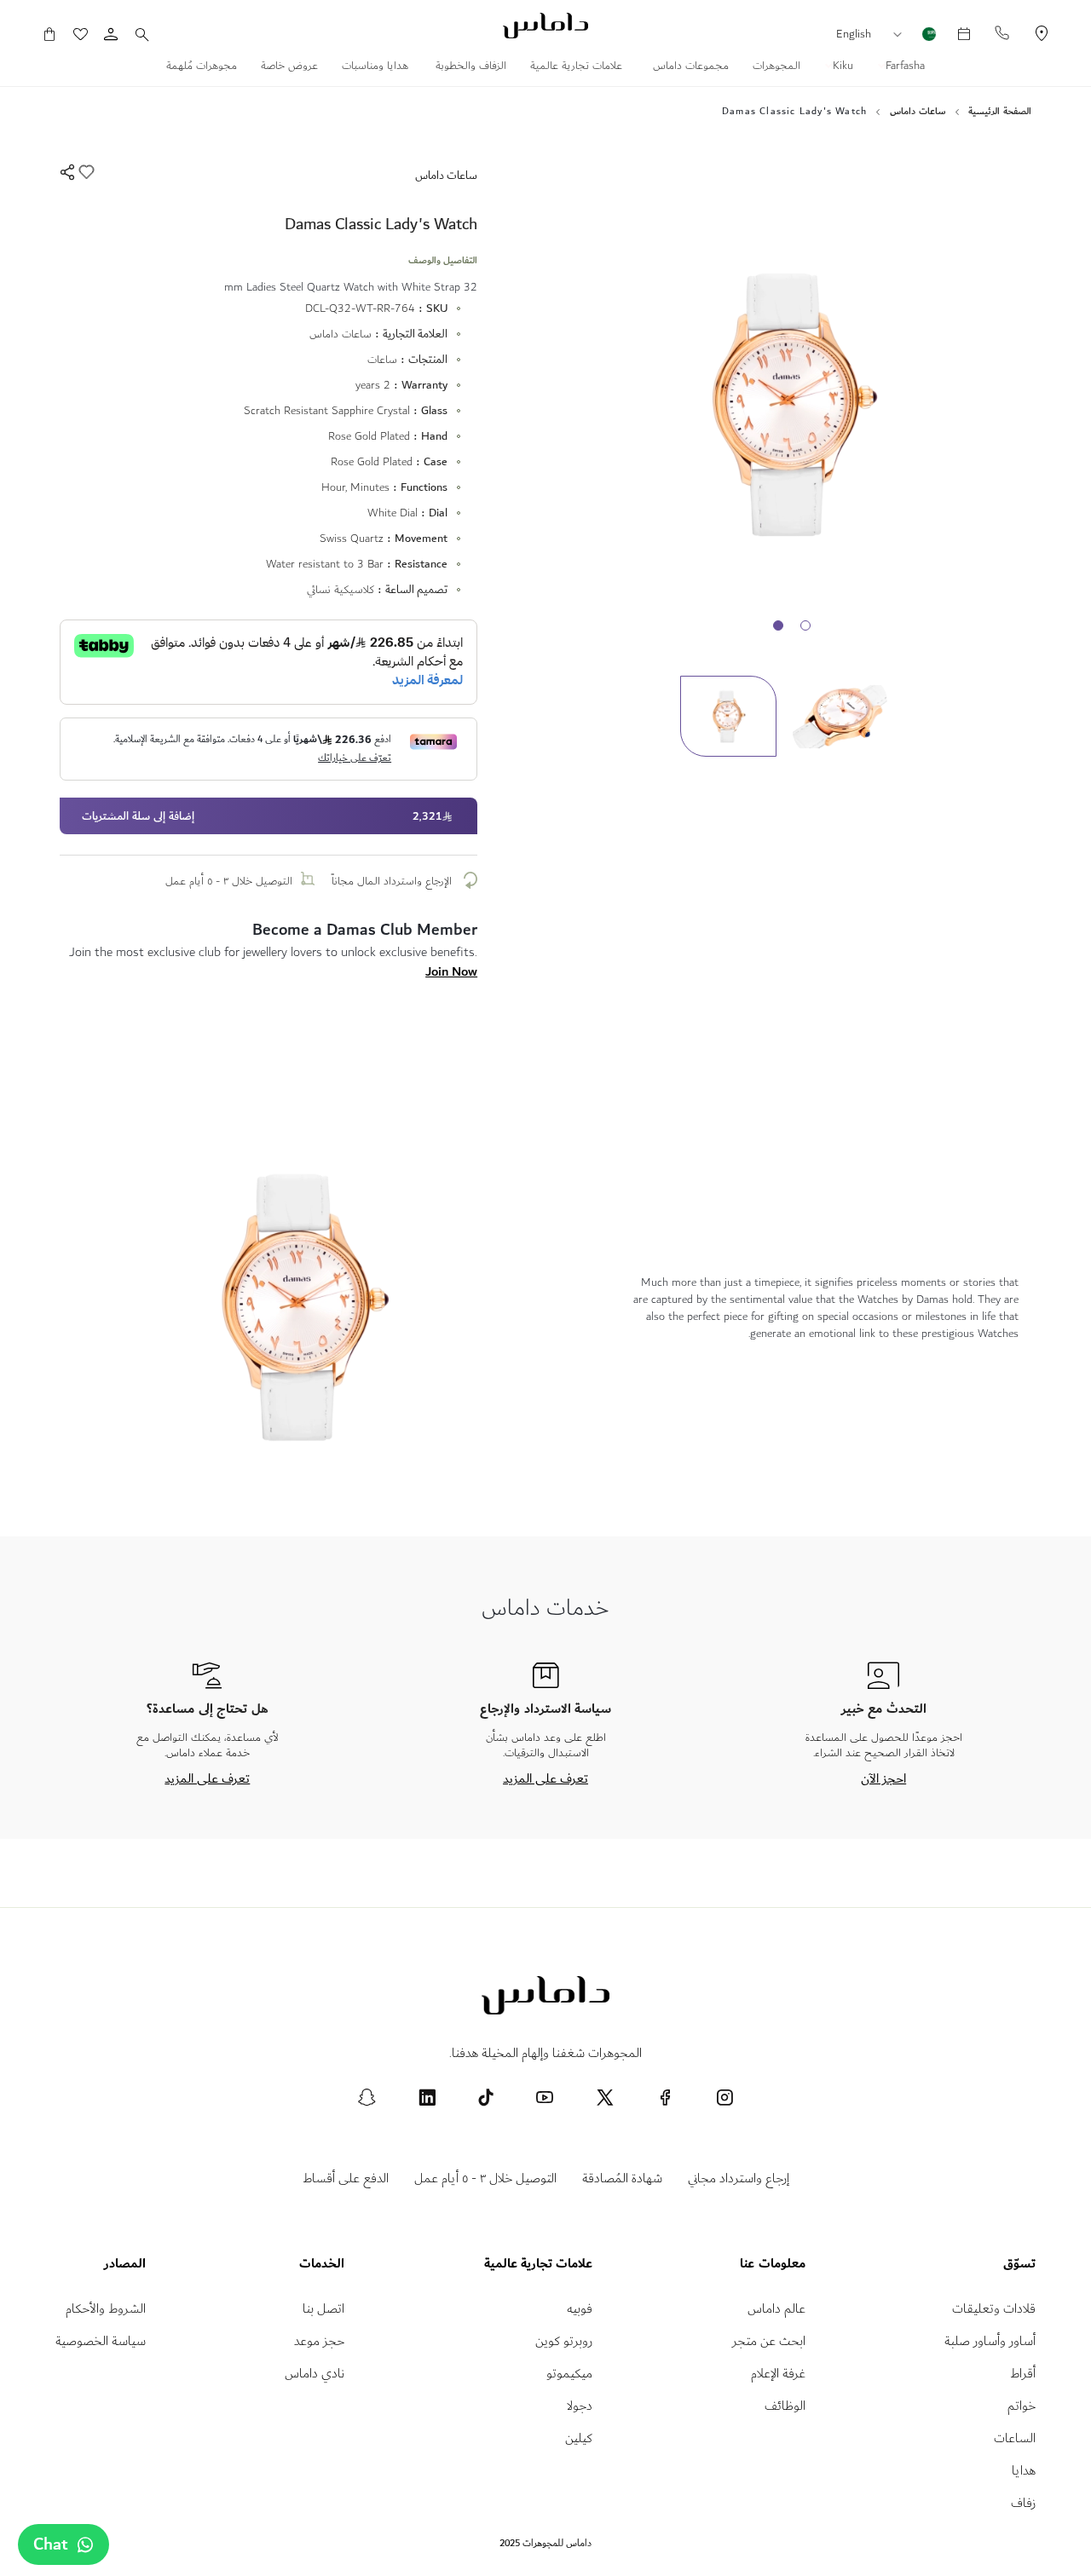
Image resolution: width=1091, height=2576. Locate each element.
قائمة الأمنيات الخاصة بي (89, 34)
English (854, 34)
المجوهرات (776, 67)
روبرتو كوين (564, 2341)
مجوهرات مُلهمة (202, 67)
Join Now (451, 971)
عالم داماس (776, 2309)
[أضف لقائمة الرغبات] (85, 175)
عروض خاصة (289, 67)
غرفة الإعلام (778, 2374)
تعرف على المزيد (545, 1778)
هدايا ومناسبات (377, 67)
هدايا (1024, 2471)
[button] (902, 35)
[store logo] (545, 26)
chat (51, 2544)
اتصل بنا (323, 2309)
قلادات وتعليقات (994, 2309)
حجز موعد (319, 2341)
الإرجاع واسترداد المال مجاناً (393, 881)
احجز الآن (883, 1778)
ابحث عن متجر (769, 2341)
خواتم (1022, 2406)
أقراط (1023, 2374)
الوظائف (785, 2406)
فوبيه (580, 2309)
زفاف (1023, 2503)
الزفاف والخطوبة (471, 67)
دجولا (580, 2406)
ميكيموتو (569, 2374)
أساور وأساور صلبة (990, 2341)
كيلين (579, 2438)
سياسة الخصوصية (101, 2341)
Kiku (841, 67)
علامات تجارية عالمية (578, 67)
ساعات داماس (918, 112)
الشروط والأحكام (106, 2309)
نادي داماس (315, 2374)
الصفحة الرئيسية (1000, 112)
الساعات (1015, 2438)
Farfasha (903, 67)
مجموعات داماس (689, 67)
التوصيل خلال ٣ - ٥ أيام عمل (229, 881)
